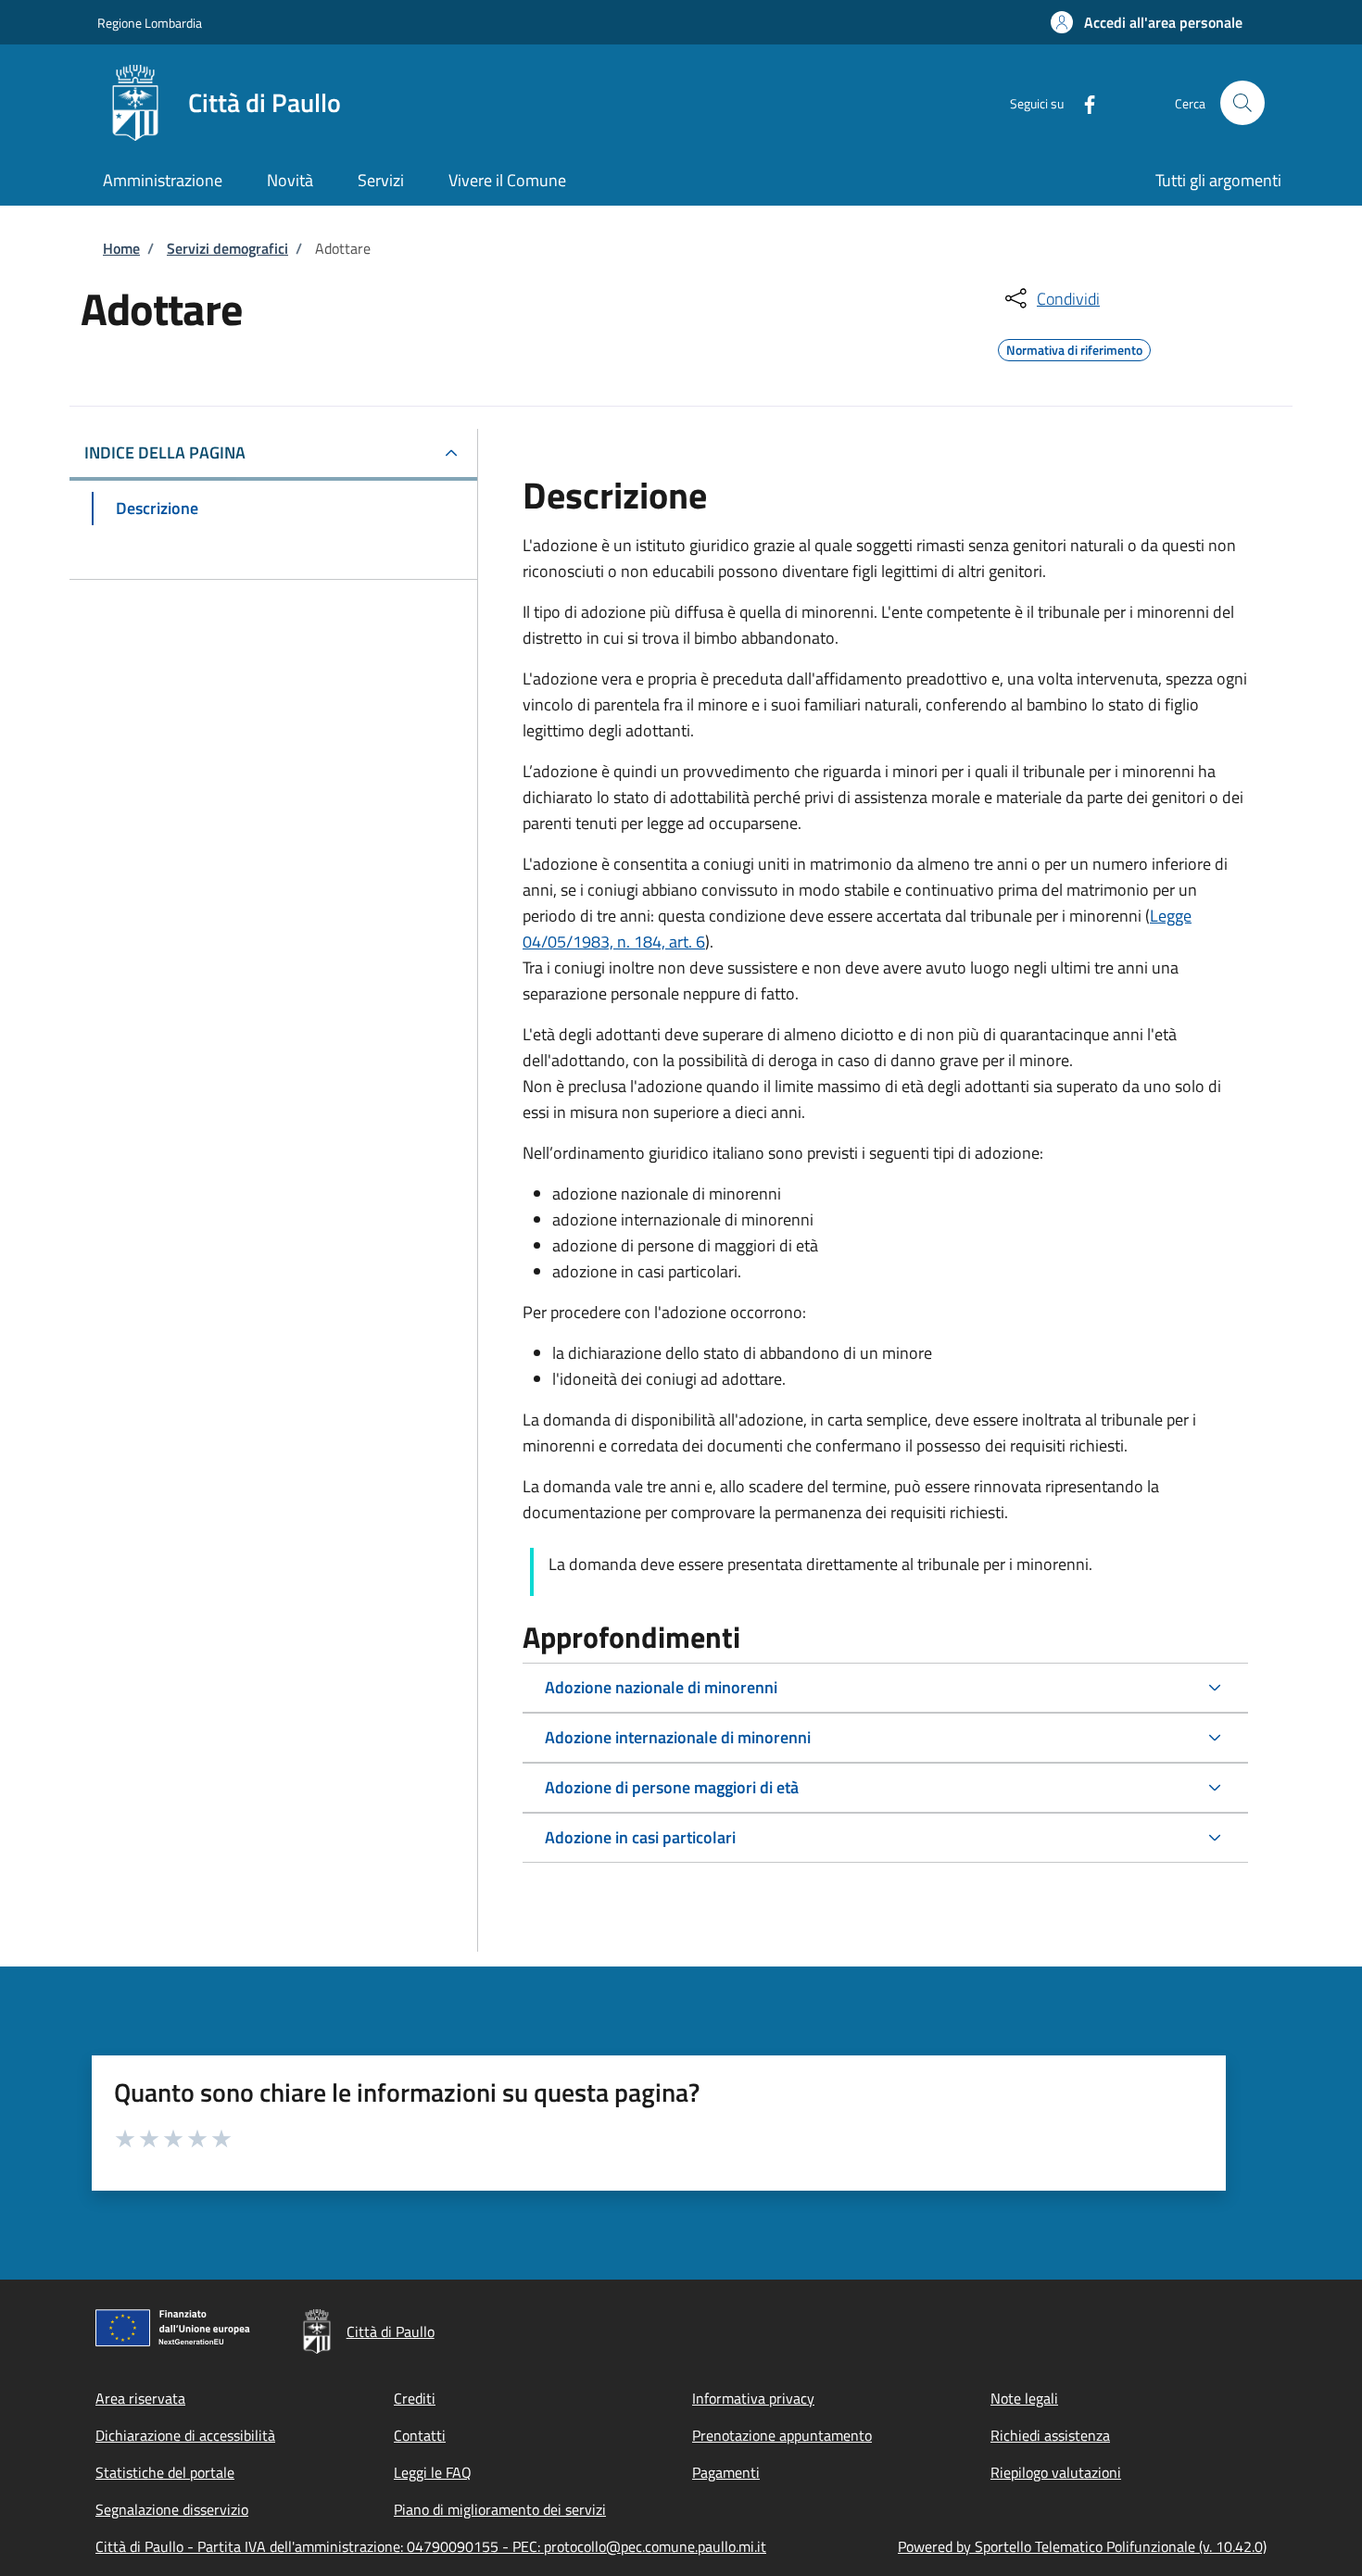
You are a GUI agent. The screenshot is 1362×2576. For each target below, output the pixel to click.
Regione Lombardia (150, 23)
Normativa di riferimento (1074, 347)
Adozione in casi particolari (640, 1837)
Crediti (415, 2398)
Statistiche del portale (165, 2472)
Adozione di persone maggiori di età (672, 1787)
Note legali (1024, 2398)
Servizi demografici (227, 248)
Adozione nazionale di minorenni (661, 1687)
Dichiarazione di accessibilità (185, 2435)
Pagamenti (726, 2472)
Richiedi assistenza (1050, 2435)
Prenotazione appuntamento (782, 2435)
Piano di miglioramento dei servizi (500, 2509)
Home (121, 248)
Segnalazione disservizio (172, 2509)
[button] (1147, 22)
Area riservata (140, 2398)
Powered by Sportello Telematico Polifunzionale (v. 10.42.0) (1082, 2546)
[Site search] (1242, 103)
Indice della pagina (165, 452)
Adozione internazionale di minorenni (678, 1737)
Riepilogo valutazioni (1056, 2472)
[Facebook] (1082, 102)
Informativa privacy (753, 2398)
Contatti (420, 2435)
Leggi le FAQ (433, 2472)
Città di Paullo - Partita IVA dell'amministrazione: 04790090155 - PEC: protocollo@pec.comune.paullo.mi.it (431, 2546)
